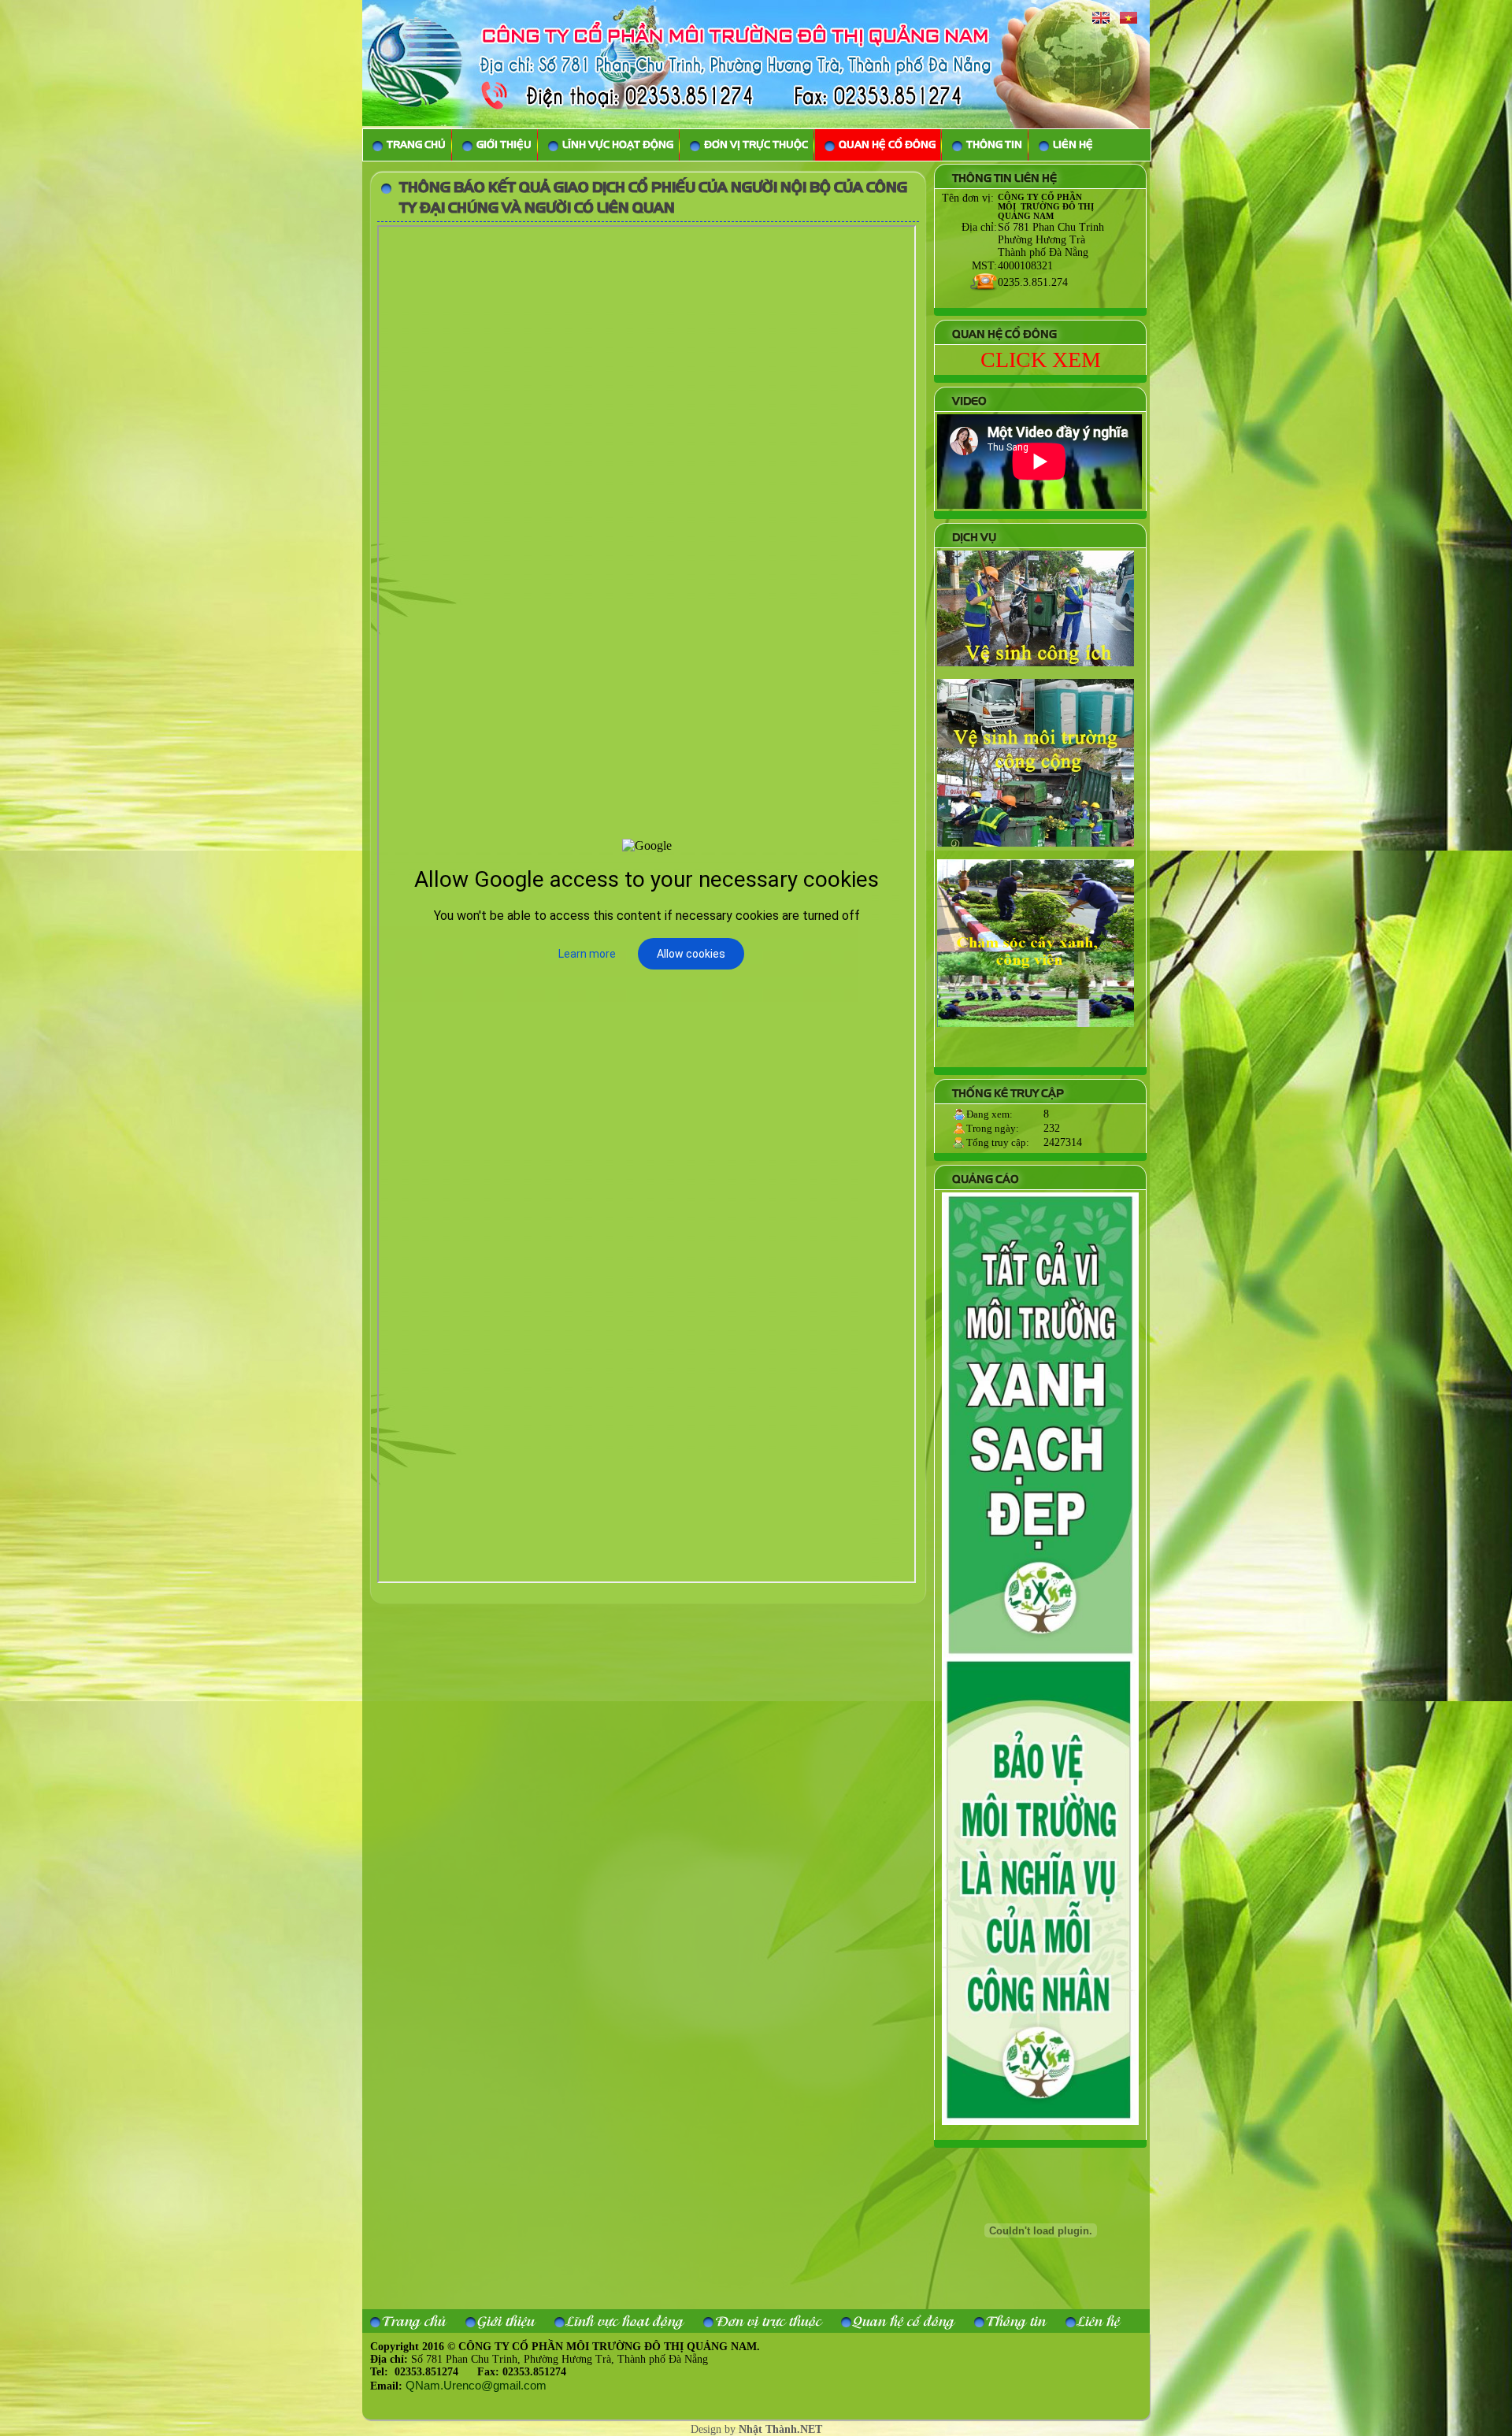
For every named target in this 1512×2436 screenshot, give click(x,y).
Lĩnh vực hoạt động (625, 2321)
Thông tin (1016, 2321)
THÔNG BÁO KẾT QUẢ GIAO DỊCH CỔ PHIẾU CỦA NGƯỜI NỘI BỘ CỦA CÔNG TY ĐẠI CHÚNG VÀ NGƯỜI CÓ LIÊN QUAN (653, 198)
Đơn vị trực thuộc (768, 2321)
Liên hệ (1099, 2321)
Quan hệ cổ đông (904, 2321)
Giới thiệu (506, 2321)
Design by (756, 2429)
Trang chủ (414, 2321)
